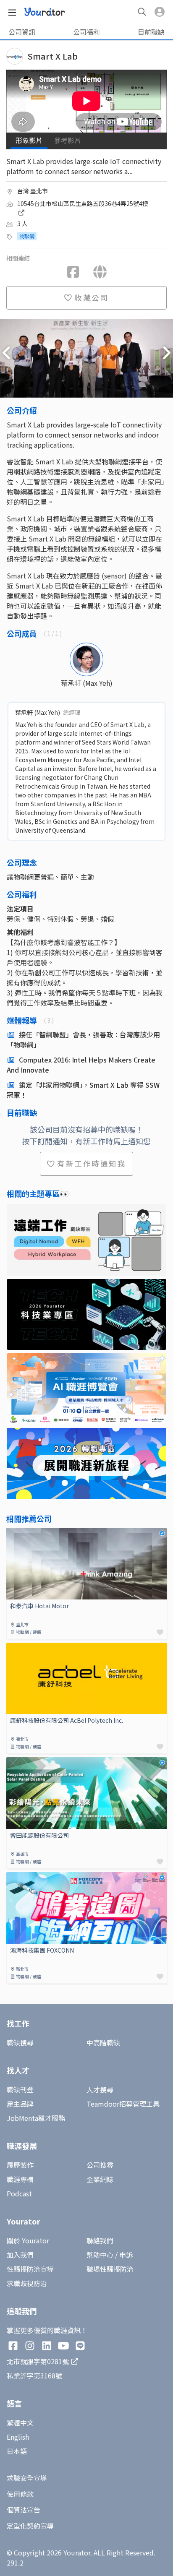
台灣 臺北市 (33, 191)
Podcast (19, 2193)
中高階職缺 (103, 2042)
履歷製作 (20, 2165)
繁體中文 (20, 2422)
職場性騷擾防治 (110, 2269)
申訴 (126, 2255)
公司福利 (86, 32)
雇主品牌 (20, 2104)
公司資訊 (22, 32)
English (18, 2437)
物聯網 (27, 236)
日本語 (17, 2451)
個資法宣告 (24, 2510)
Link (13, 1533)
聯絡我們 (100, 2240)
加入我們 (20, 2255)
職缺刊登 (20, 2089)
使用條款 (20, 2494)
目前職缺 (151, 32)
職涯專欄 (20, 2179)
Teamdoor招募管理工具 (123, 2104)
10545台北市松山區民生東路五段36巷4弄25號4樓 (83, 203)
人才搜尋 (100, 2089)
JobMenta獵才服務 (36, 2118)
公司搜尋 (100, 2165)
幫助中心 (100, 2255)
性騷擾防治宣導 (30, 2269)
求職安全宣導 (27, 2478)
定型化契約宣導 (30, 2526)
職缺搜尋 (20, 2042)
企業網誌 (100, 2179)
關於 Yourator (28, 2240)
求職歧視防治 (27, 2283)
